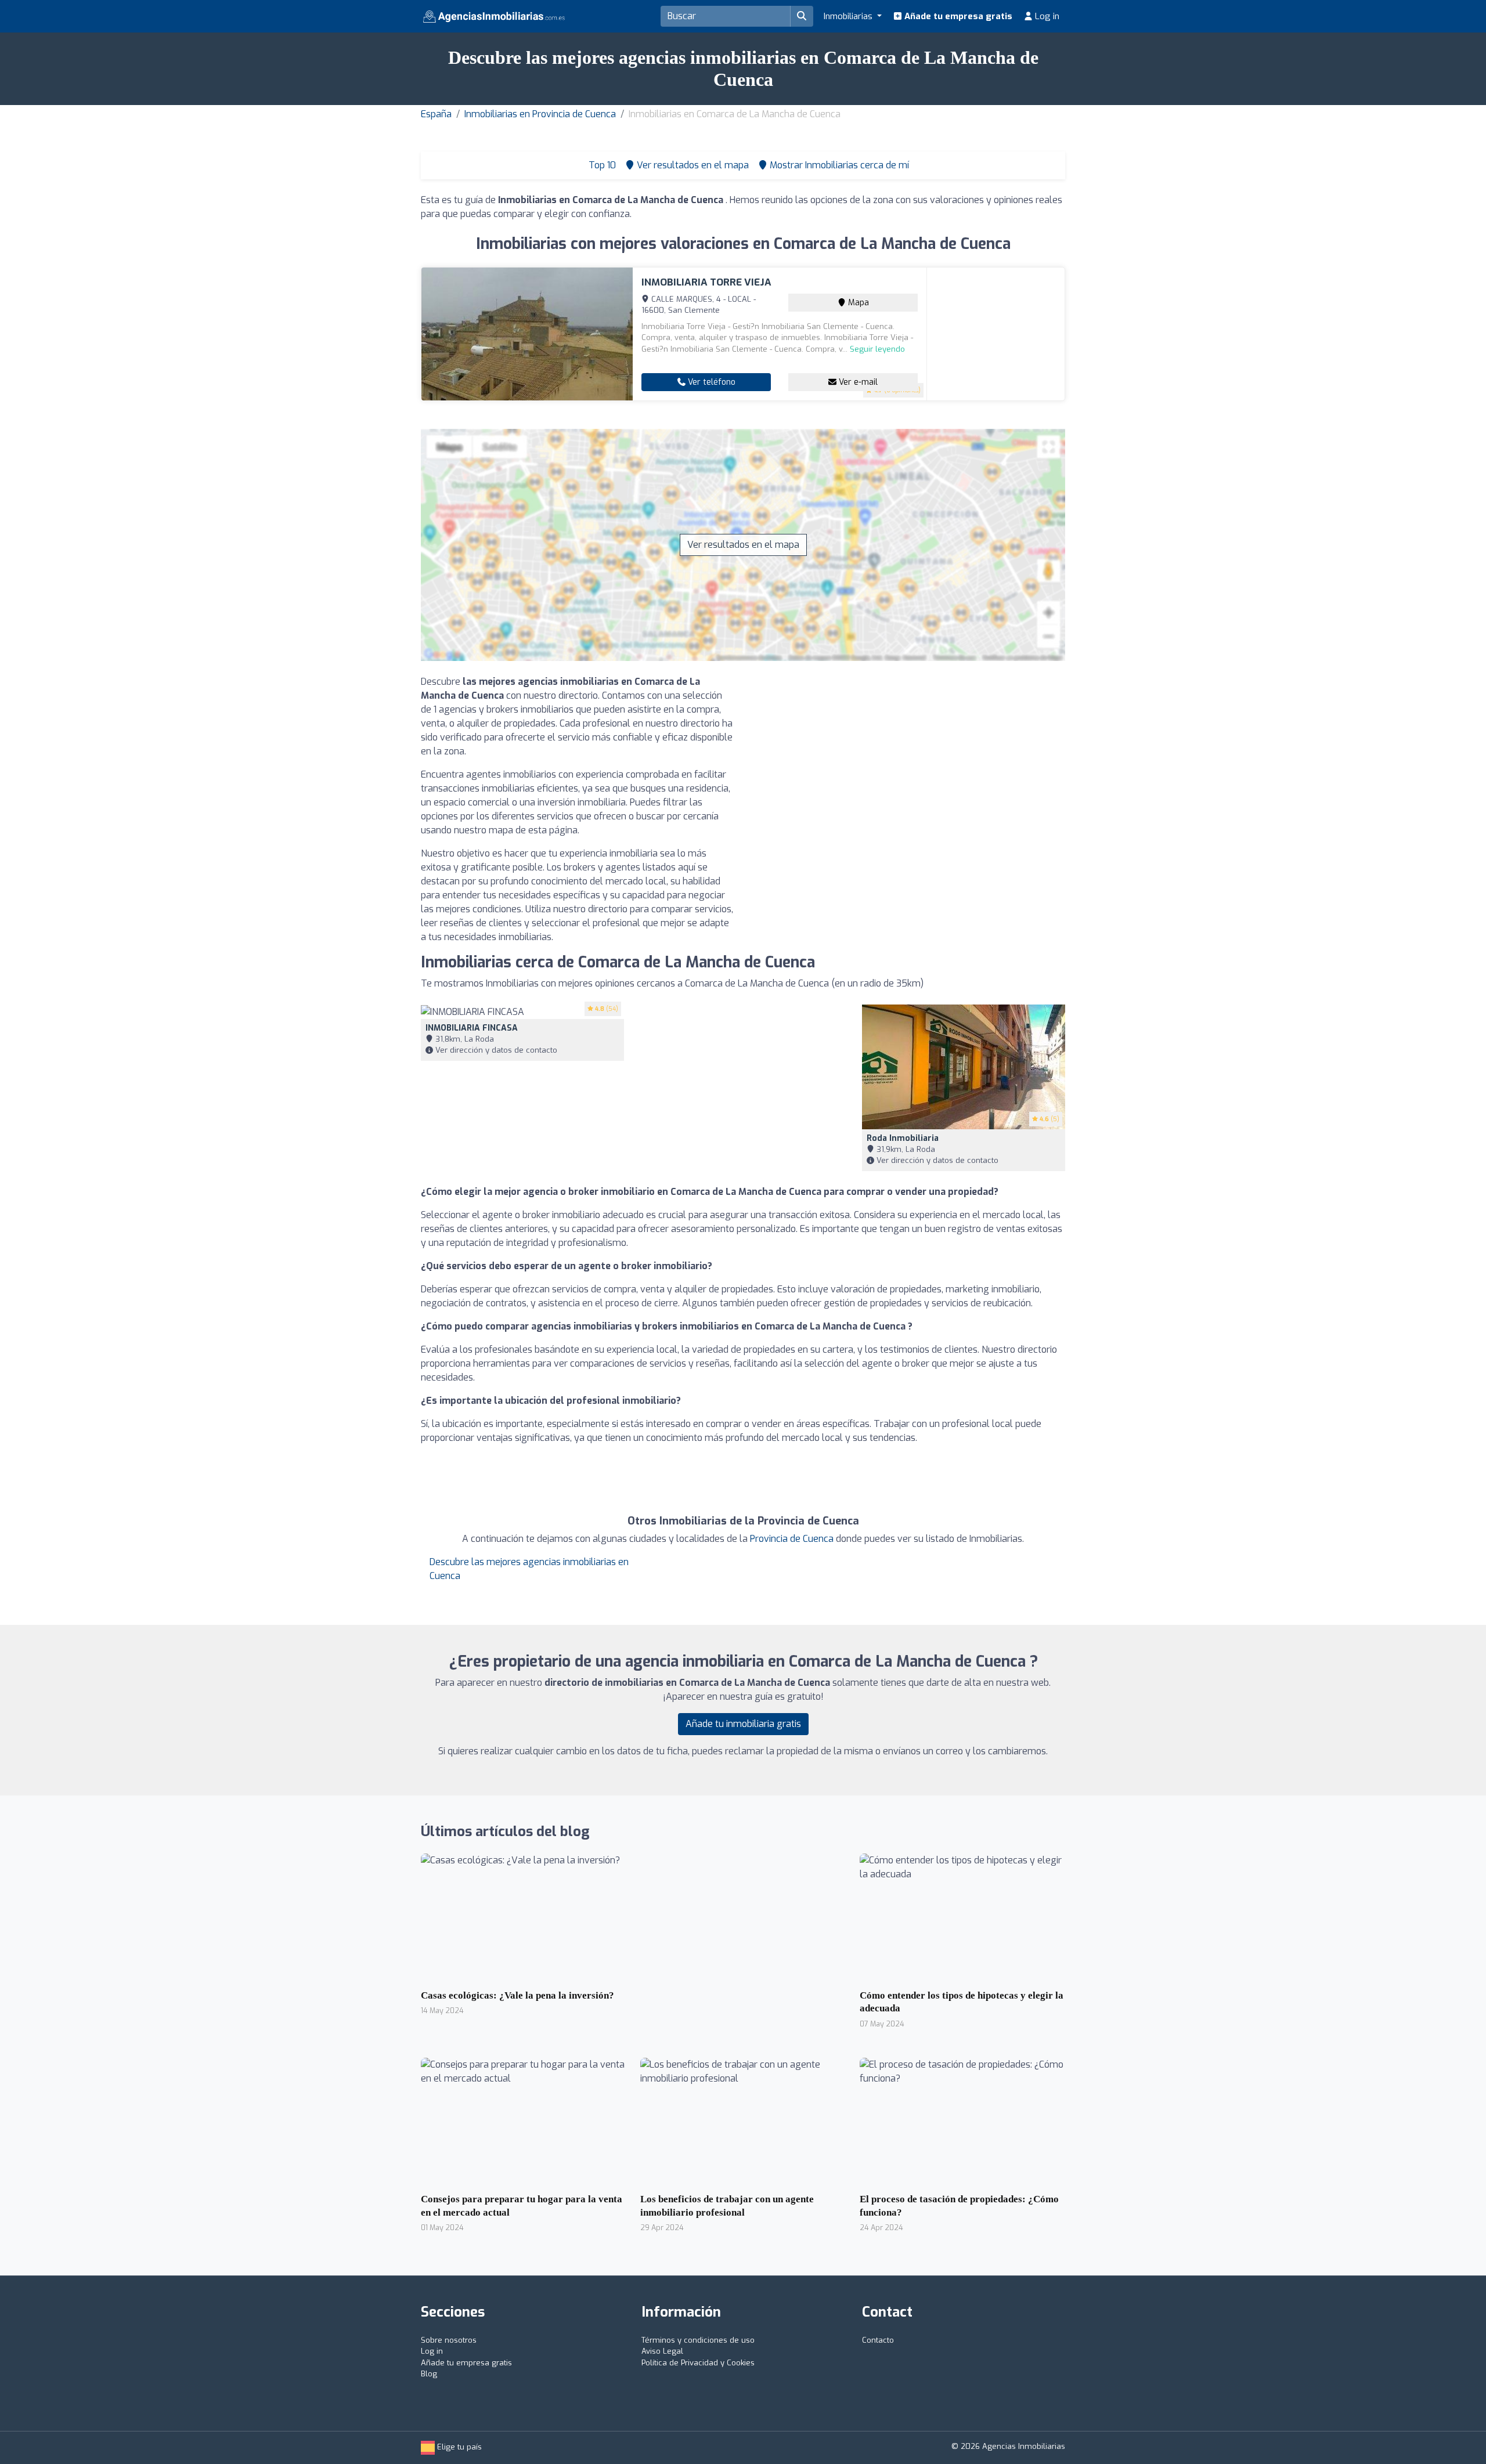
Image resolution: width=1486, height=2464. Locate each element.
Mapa (857, 303)
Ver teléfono (710, 382)
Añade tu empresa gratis (957, 16)
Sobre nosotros (449, 2340)
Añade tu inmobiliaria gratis (743, 1724)
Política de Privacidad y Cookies (698, 2363)
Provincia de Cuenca (792, 1539)
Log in (1046, 16)
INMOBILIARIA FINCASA (472, 1028)
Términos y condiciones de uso (698, 2340)
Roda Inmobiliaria (903, 1138)
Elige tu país (458, 2447)
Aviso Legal (662, 2351)
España (436, 114)
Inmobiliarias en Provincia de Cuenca (540, 114)
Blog (429, 2374)
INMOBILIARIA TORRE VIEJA (706, 282)
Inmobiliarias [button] (849, 16)
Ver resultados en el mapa (743, 545)
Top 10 (601, 165)
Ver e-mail (857, 382)
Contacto (878, 2340)
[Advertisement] (908, 756)
